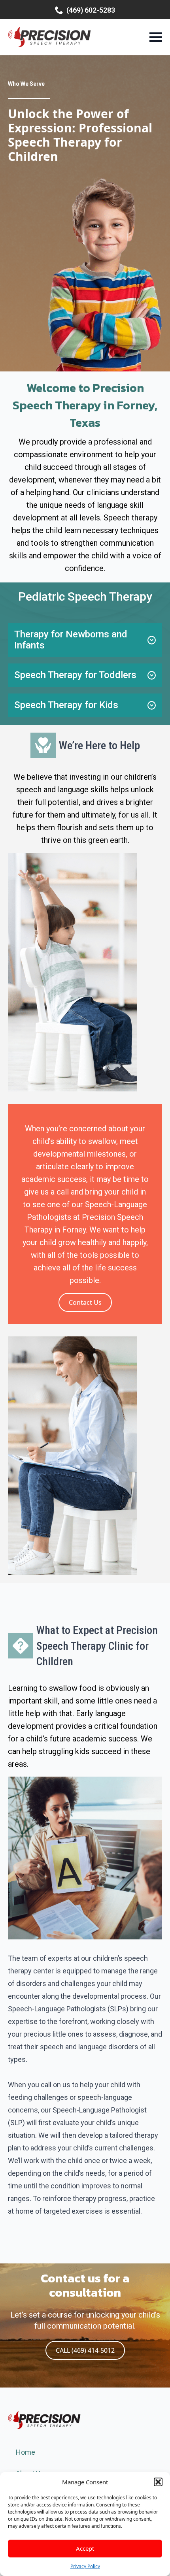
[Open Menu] (156, 37)
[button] (158, 2482)
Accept (85, 2548)
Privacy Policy (85, 2566)
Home (25, 2452)
